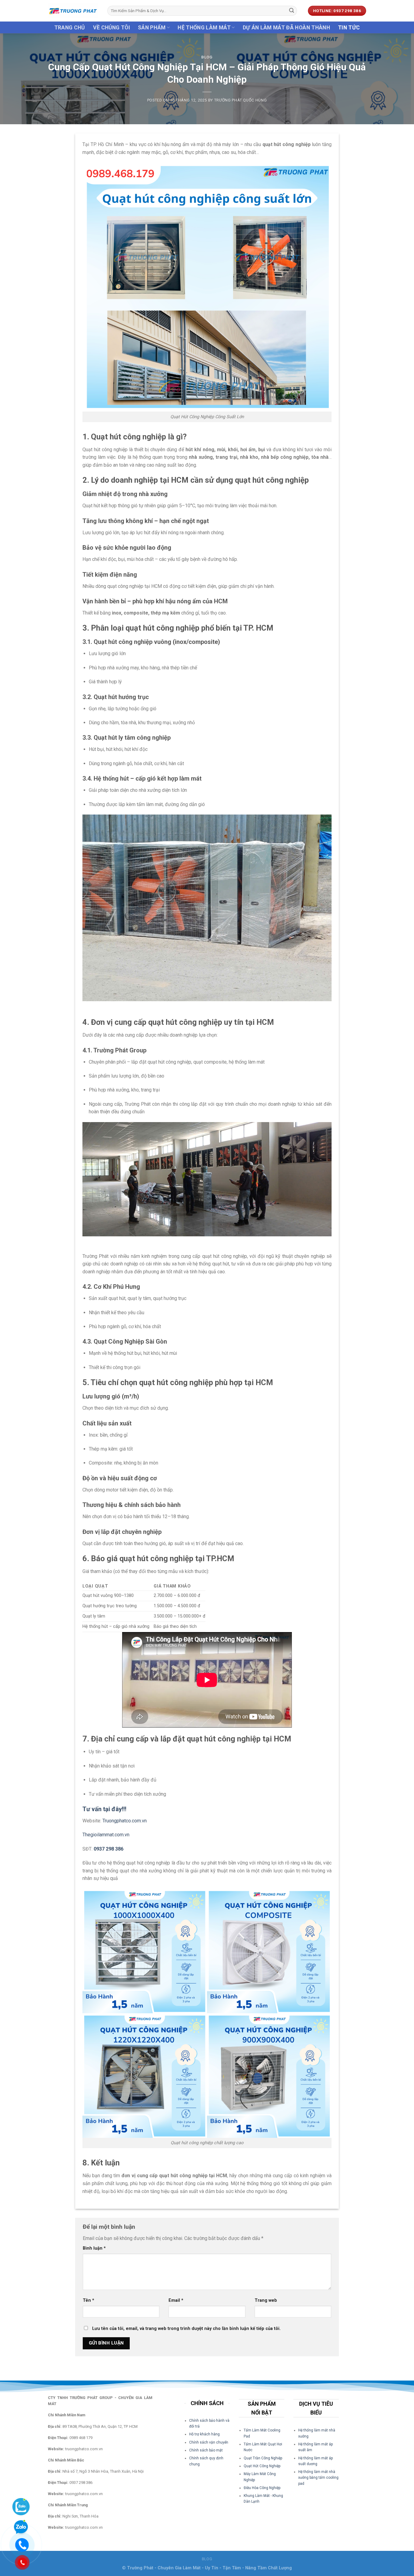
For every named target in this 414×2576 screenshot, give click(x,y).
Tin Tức (349, 28)
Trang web (266, 2300)
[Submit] (292, 11)
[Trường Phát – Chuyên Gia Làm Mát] (73, 11)
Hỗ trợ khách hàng (204, 2434)
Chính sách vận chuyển (209, 2442)
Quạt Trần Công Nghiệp (263, 2458)
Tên (88, 2300)
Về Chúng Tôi (112, 28)
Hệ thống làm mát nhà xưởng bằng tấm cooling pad (318, 2478)
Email (176, 2300)
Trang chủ (70, 28)
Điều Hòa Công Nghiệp (262, 2488)
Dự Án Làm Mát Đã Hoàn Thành (287, 28)
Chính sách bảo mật (206, 2450)
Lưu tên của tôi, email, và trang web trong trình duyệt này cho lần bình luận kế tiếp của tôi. (186, 2329)
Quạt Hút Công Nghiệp (262, 2466)
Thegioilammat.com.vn (106, 1835)
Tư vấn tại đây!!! (104, 1809)
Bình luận (94, 2248)
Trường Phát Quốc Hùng (241, 100)
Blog (207, 57)
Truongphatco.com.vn (125, 1821)
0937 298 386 (109, 1849)
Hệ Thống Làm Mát (204, 28)
